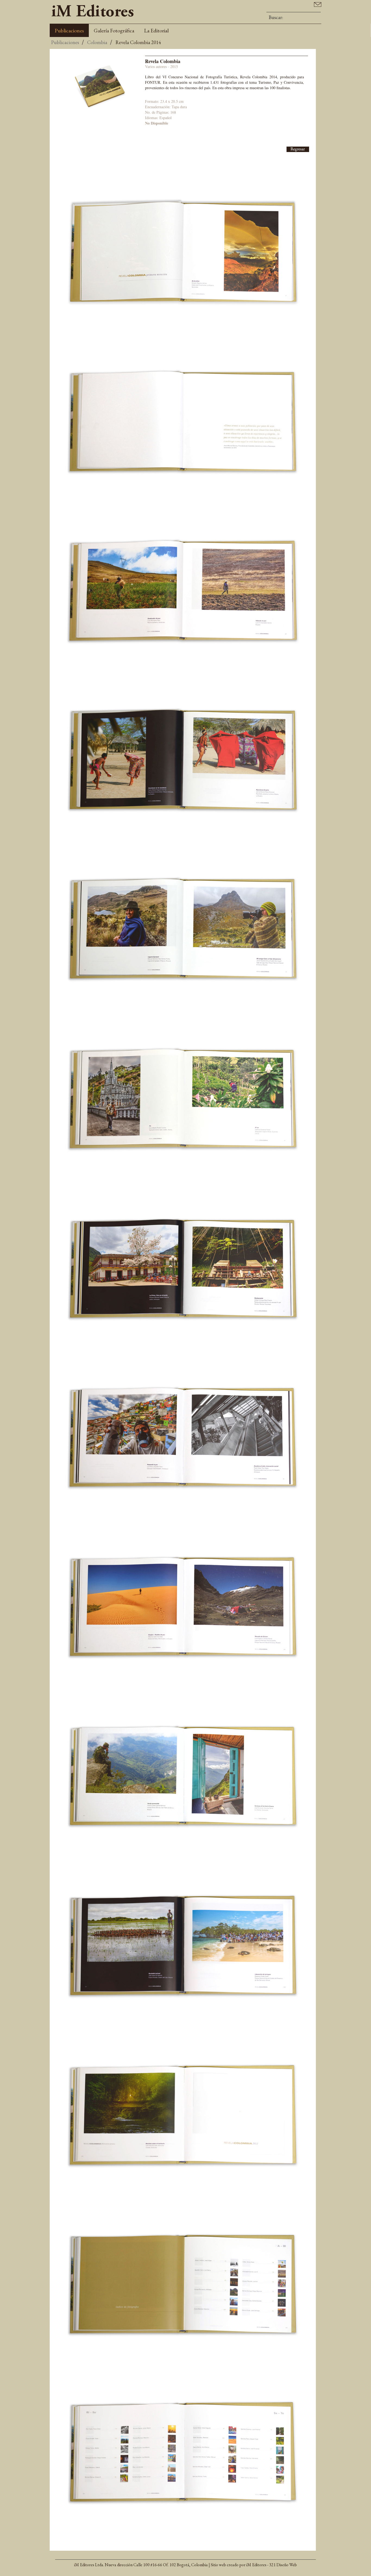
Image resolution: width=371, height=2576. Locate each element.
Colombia (97, 42)
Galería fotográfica (114, 30)
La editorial (156, 30)
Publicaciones (69, 30)
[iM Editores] (93, 10)
